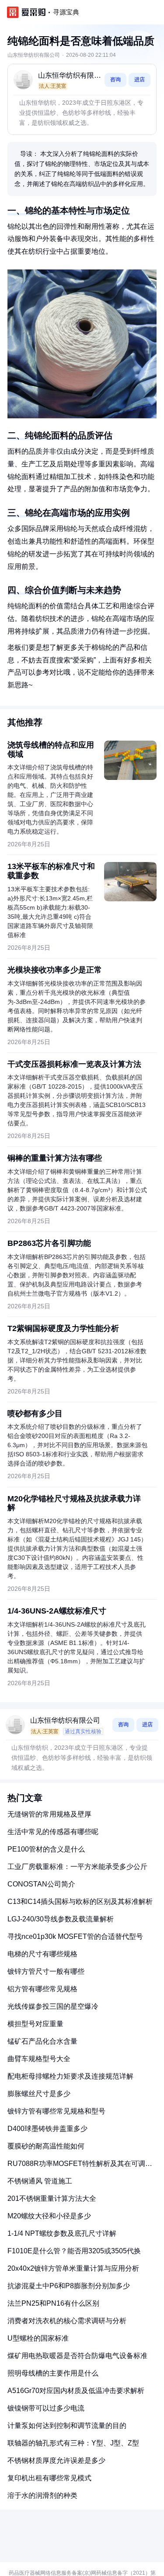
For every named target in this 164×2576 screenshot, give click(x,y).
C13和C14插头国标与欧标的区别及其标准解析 (80, 1902)
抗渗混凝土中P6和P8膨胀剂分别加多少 (69, 2286)
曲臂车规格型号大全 (39, 2059)
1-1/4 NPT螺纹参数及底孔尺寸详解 (62, 2233)
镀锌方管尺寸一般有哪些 (46, 1971)
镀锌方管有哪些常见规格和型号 (56, 2111)
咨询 (115, 79)
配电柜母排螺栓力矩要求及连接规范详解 (70, 2076)
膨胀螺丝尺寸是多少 (39, 2094)
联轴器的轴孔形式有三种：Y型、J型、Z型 (73, 2443)
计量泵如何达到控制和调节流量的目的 (67, 2426)
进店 (140, 79)
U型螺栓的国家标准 (38, 2338)
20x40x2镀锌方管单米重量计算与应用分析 (73, 2268)
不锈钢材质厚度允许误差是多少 (56, 2460)
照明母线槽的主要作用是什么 (53, 2373)
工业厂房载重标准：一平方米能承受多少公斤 (77, 1867)
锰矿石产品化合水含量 (42, 2041)
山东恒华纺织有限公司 (70, 76)
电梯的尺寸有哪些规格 (42, 1954)
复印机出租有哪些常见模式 (49, 2478)
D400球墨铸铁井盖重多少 (47, 2129)
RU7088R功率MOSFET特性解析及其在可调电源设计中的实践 (80, 2167)
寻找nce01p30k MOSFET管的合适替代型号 (75, 1936)
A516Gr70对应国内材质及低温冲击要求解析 (76, 2391)
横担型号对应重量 (35, 2024)
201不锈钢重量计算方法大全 (52, 2198)
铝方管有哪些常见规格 (42, 1989)
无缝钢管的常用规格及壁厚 (49, 1814)
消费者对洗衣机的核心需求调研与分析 (67, 2321)
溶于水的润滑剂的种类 (42, 2495)
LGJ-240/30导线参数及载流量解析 (61, 1919)
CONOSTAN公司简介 (41, 1884)
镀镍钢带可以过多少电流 (46, 2408)
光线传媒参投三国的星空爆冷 (53, 2006)
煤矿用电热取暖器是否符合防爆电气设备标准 (77, 2356)
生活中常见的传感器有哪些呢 (53, 1832)
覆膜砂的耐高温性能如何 (46, 2146)
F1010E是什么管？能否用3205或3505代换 (74, 2251)
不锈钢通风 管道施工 (40, 2181)
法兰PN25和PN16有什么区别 (53, 2303)
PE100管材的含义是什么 (46, 1849)
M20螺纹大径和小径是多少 (49, 2216)
